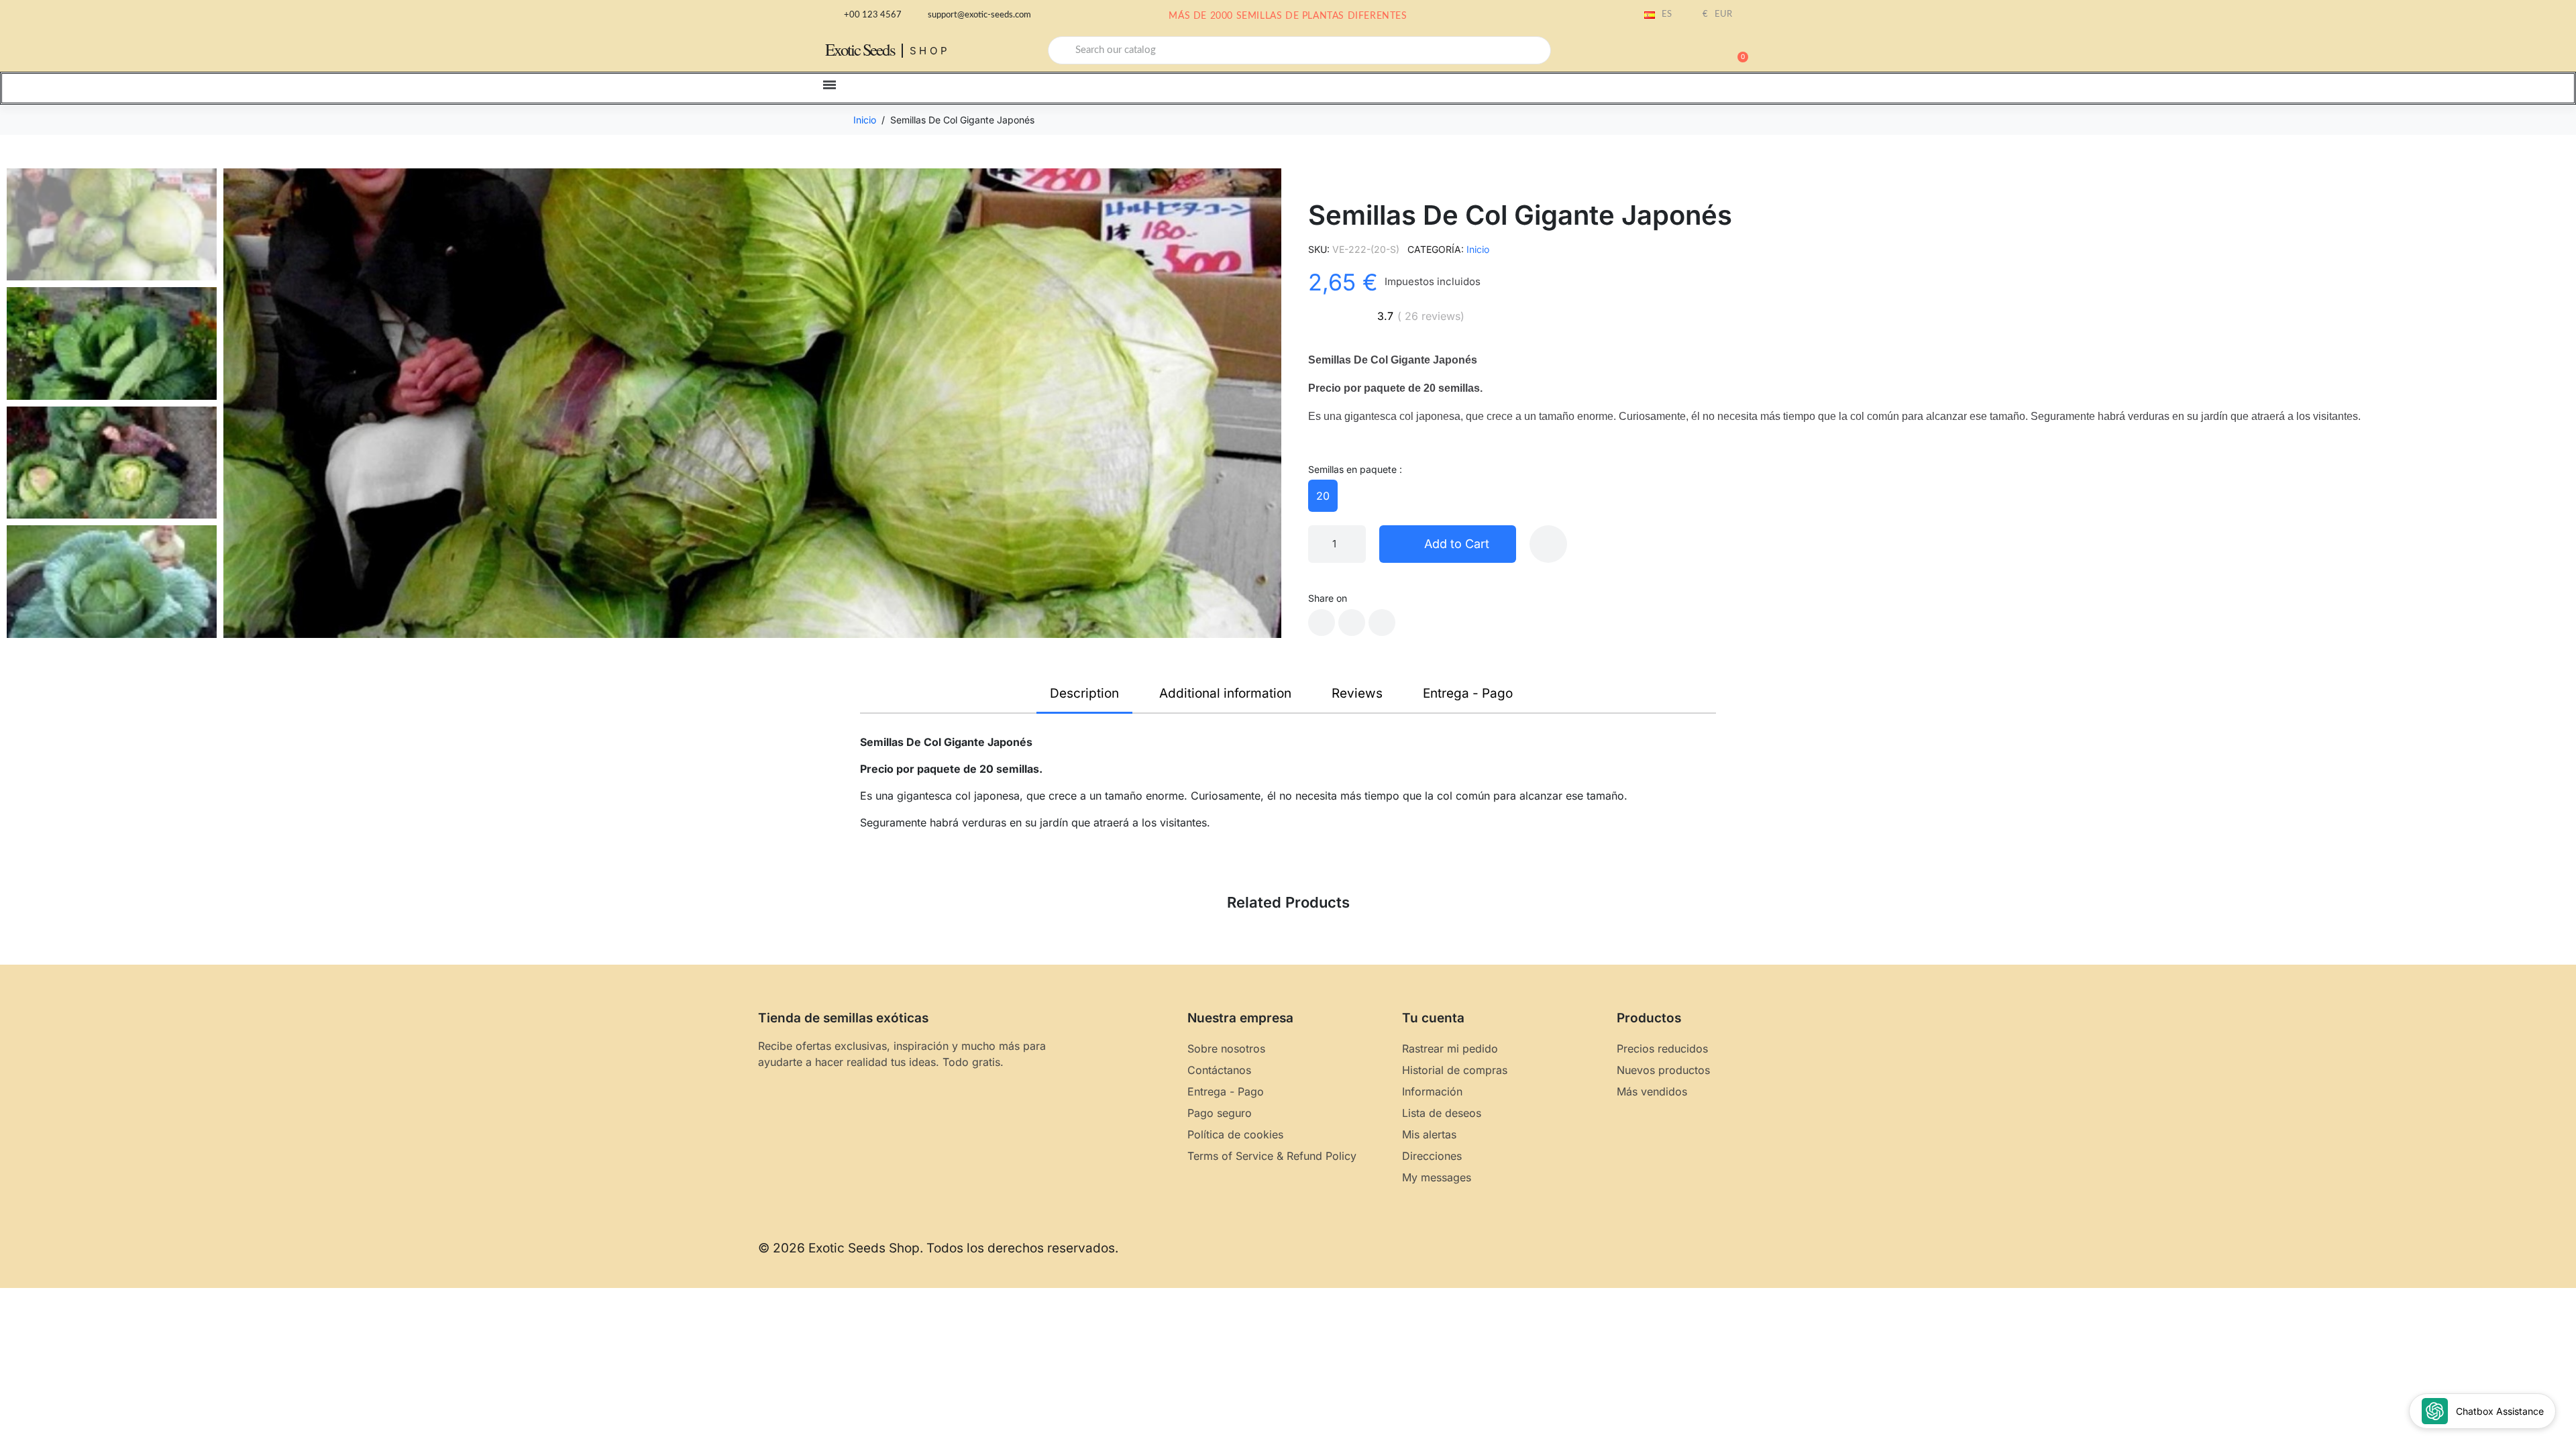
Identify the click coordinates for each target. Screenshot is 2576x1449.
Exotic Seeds (860, 49)
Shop (930, 51)
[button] (1737, 50)
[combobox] (1299, 50)
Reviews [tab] (1357, 693)
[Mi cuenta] (1690, 52)
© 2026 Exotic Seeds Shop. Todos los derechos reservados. (938, 1248)
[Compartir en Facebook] (1322, 623)
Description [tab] (1084, 693)
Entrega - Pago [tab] (1468, 693)
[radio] (1323, 496)
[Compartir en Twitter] (1352, 623)
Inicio (1478, 249)
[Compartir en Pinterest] (1382, 623)
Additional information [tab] (1225, 693)
